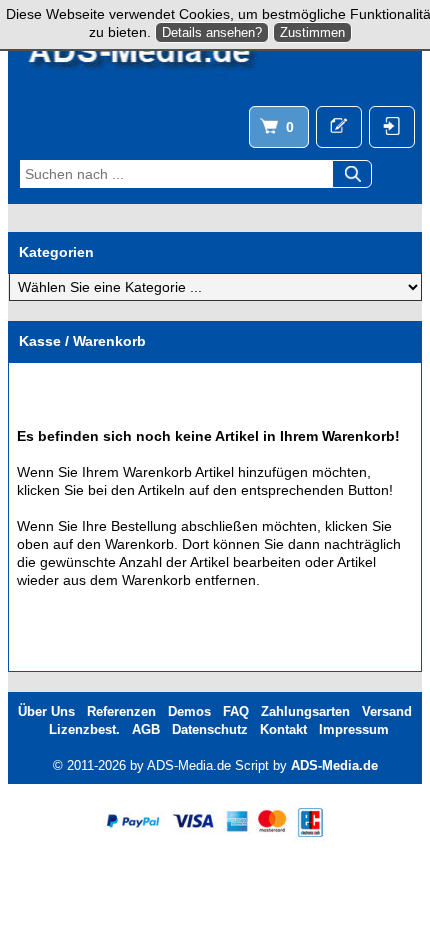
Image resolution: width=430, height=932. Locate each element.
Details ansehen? (212, 32)
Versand (387, 711)
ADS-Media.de (334, 765)
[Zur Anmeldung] (339, 127)
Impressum (354, 729)
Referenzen (121, 711)
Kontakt (283, 729)
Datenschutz (210, 729)
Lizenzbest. (84, 729)
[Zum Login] (392, 127)
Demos (189, 711)
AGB (146, 729)
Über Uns (46, 711)
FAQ (236, 711)
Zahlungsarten (305, 711)
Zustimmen (312, 32)
